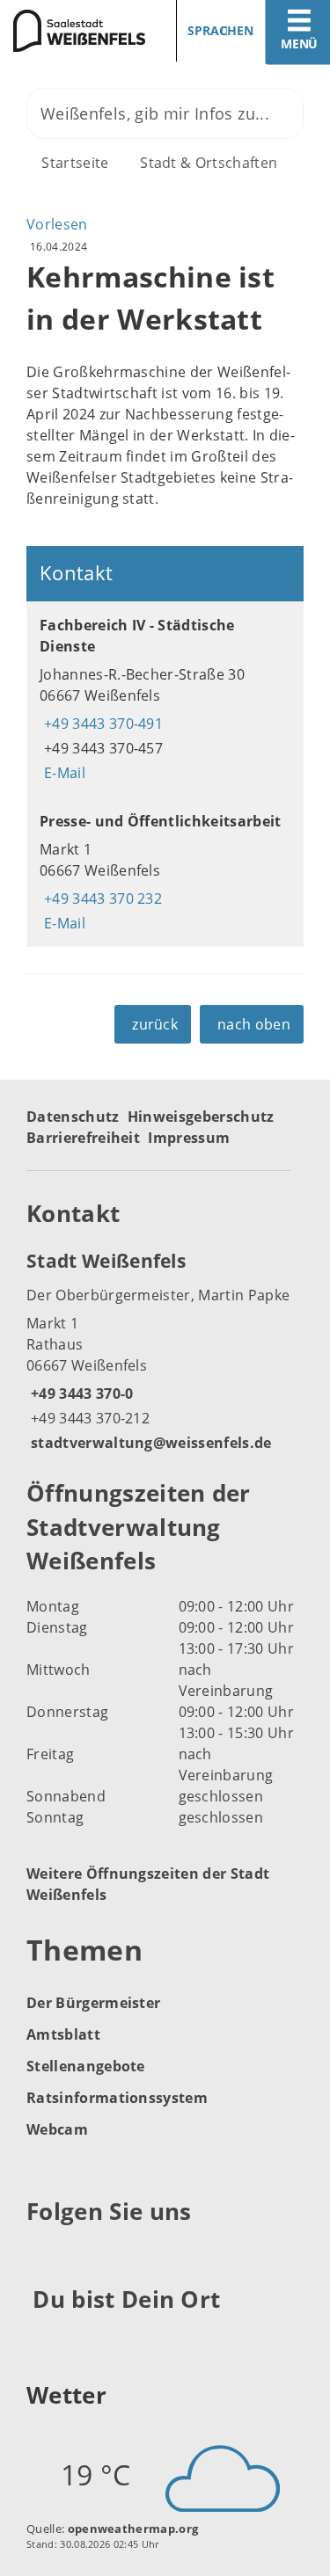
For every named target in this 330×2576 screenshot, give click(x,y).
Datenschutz (73, 1117)
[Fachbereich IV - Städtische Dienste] (165, 699)
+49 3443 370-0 (80, 1394)
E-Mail (62, 773)
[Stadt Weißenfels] (165, 1350)
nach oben (254, 1024)
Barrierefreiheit (83, 1138)
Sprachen (220, 30)
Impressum (189, 1138)
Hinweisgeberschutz (201, 1117)
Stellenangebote (86, 2066)
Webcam (57, 2129)
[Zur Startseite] (76, 31)
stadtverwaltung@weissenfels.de (149, 1443)
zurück (155, 1024)
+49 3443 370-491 (101, 724)
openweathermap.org (133, 2529)
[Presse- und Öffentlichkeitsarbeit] (165, 872)
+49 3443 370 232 (101, 899)
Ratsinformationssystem (117, 2098)
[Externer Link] (43, 2254)
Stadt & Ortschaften (209, 163)
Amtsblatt (63, 2034)
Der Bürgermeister (93, 2003)
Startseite (75, 163)
